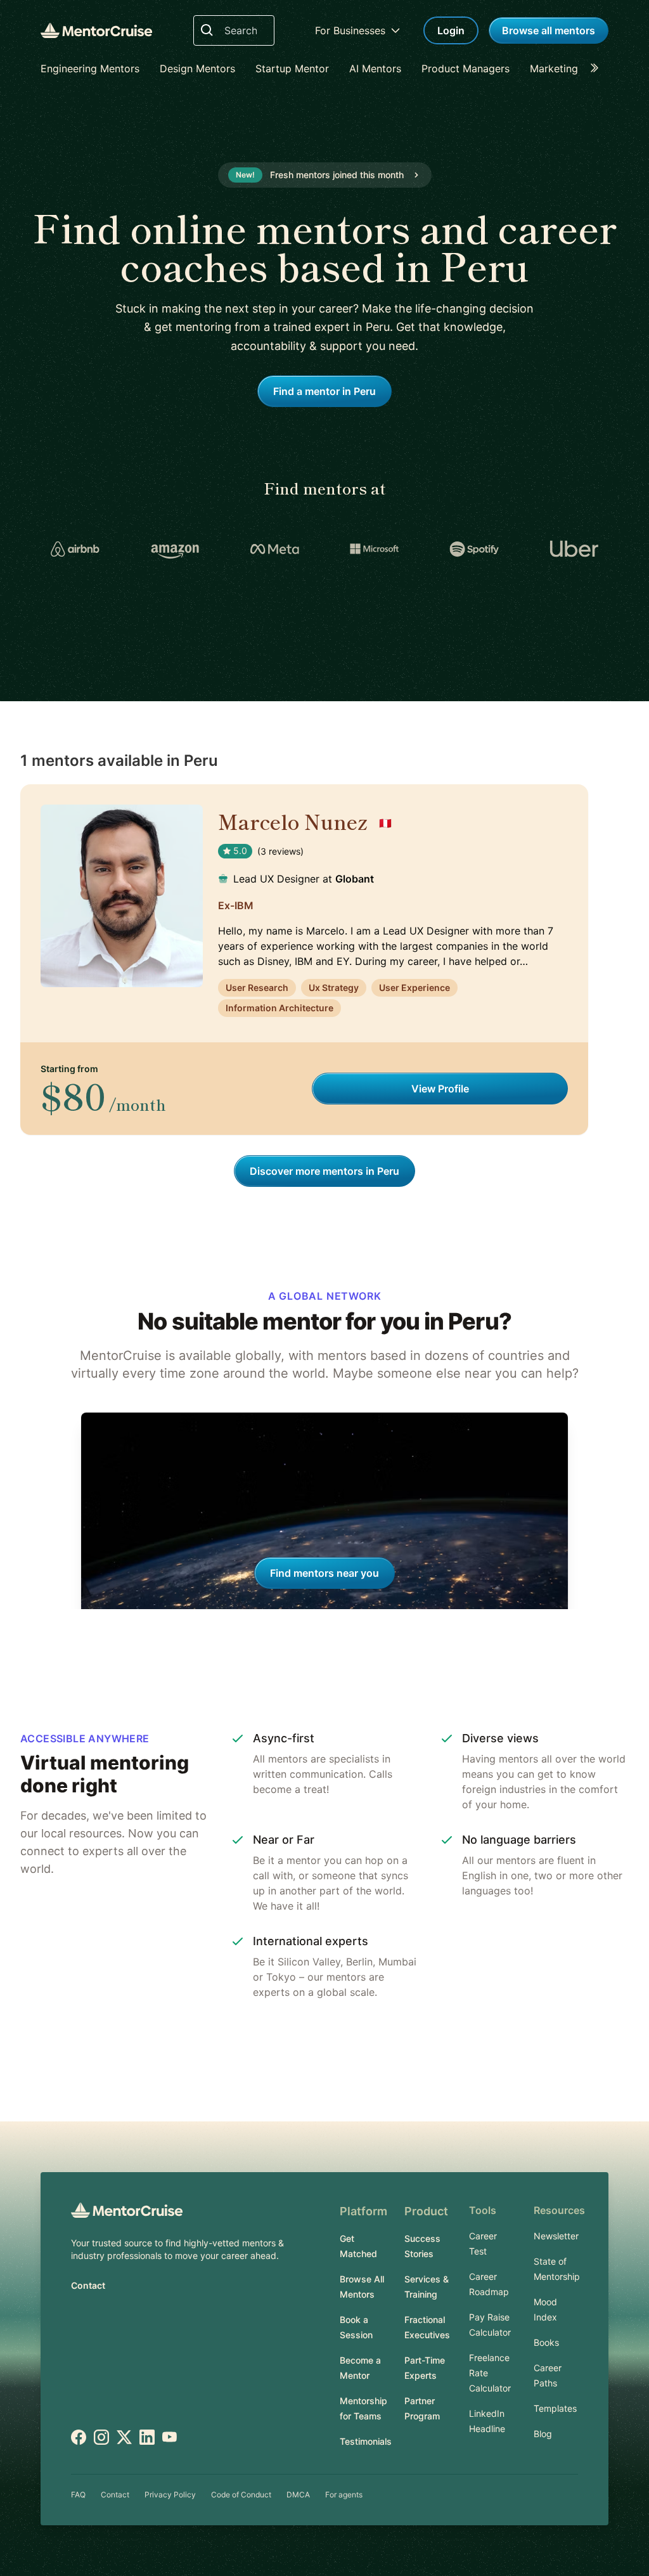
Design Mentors (197, 68)
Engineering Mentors (90, 68)
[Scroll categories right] (598, 68)
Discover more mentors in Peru (324, 1171)
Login (451, 30)
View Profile (440, 1089)
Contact (88, 2285)
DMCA (298, 2495)
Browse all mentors (549, 30)
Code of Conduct (241, 2495)
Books (546, 2342)
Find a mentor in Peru (324, 391)
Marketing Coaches (576, 68)
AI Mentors (375, 68)
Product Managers (466, 68)
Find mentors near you (324, 1573)
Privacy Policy (170, 2495)
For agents (344, 2495)
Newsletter (556, 2236)
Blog (543, 2434)
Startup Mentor (292, 68)
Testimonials (366, 2441)
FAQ (78, 2495)
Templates (555, 2408)
